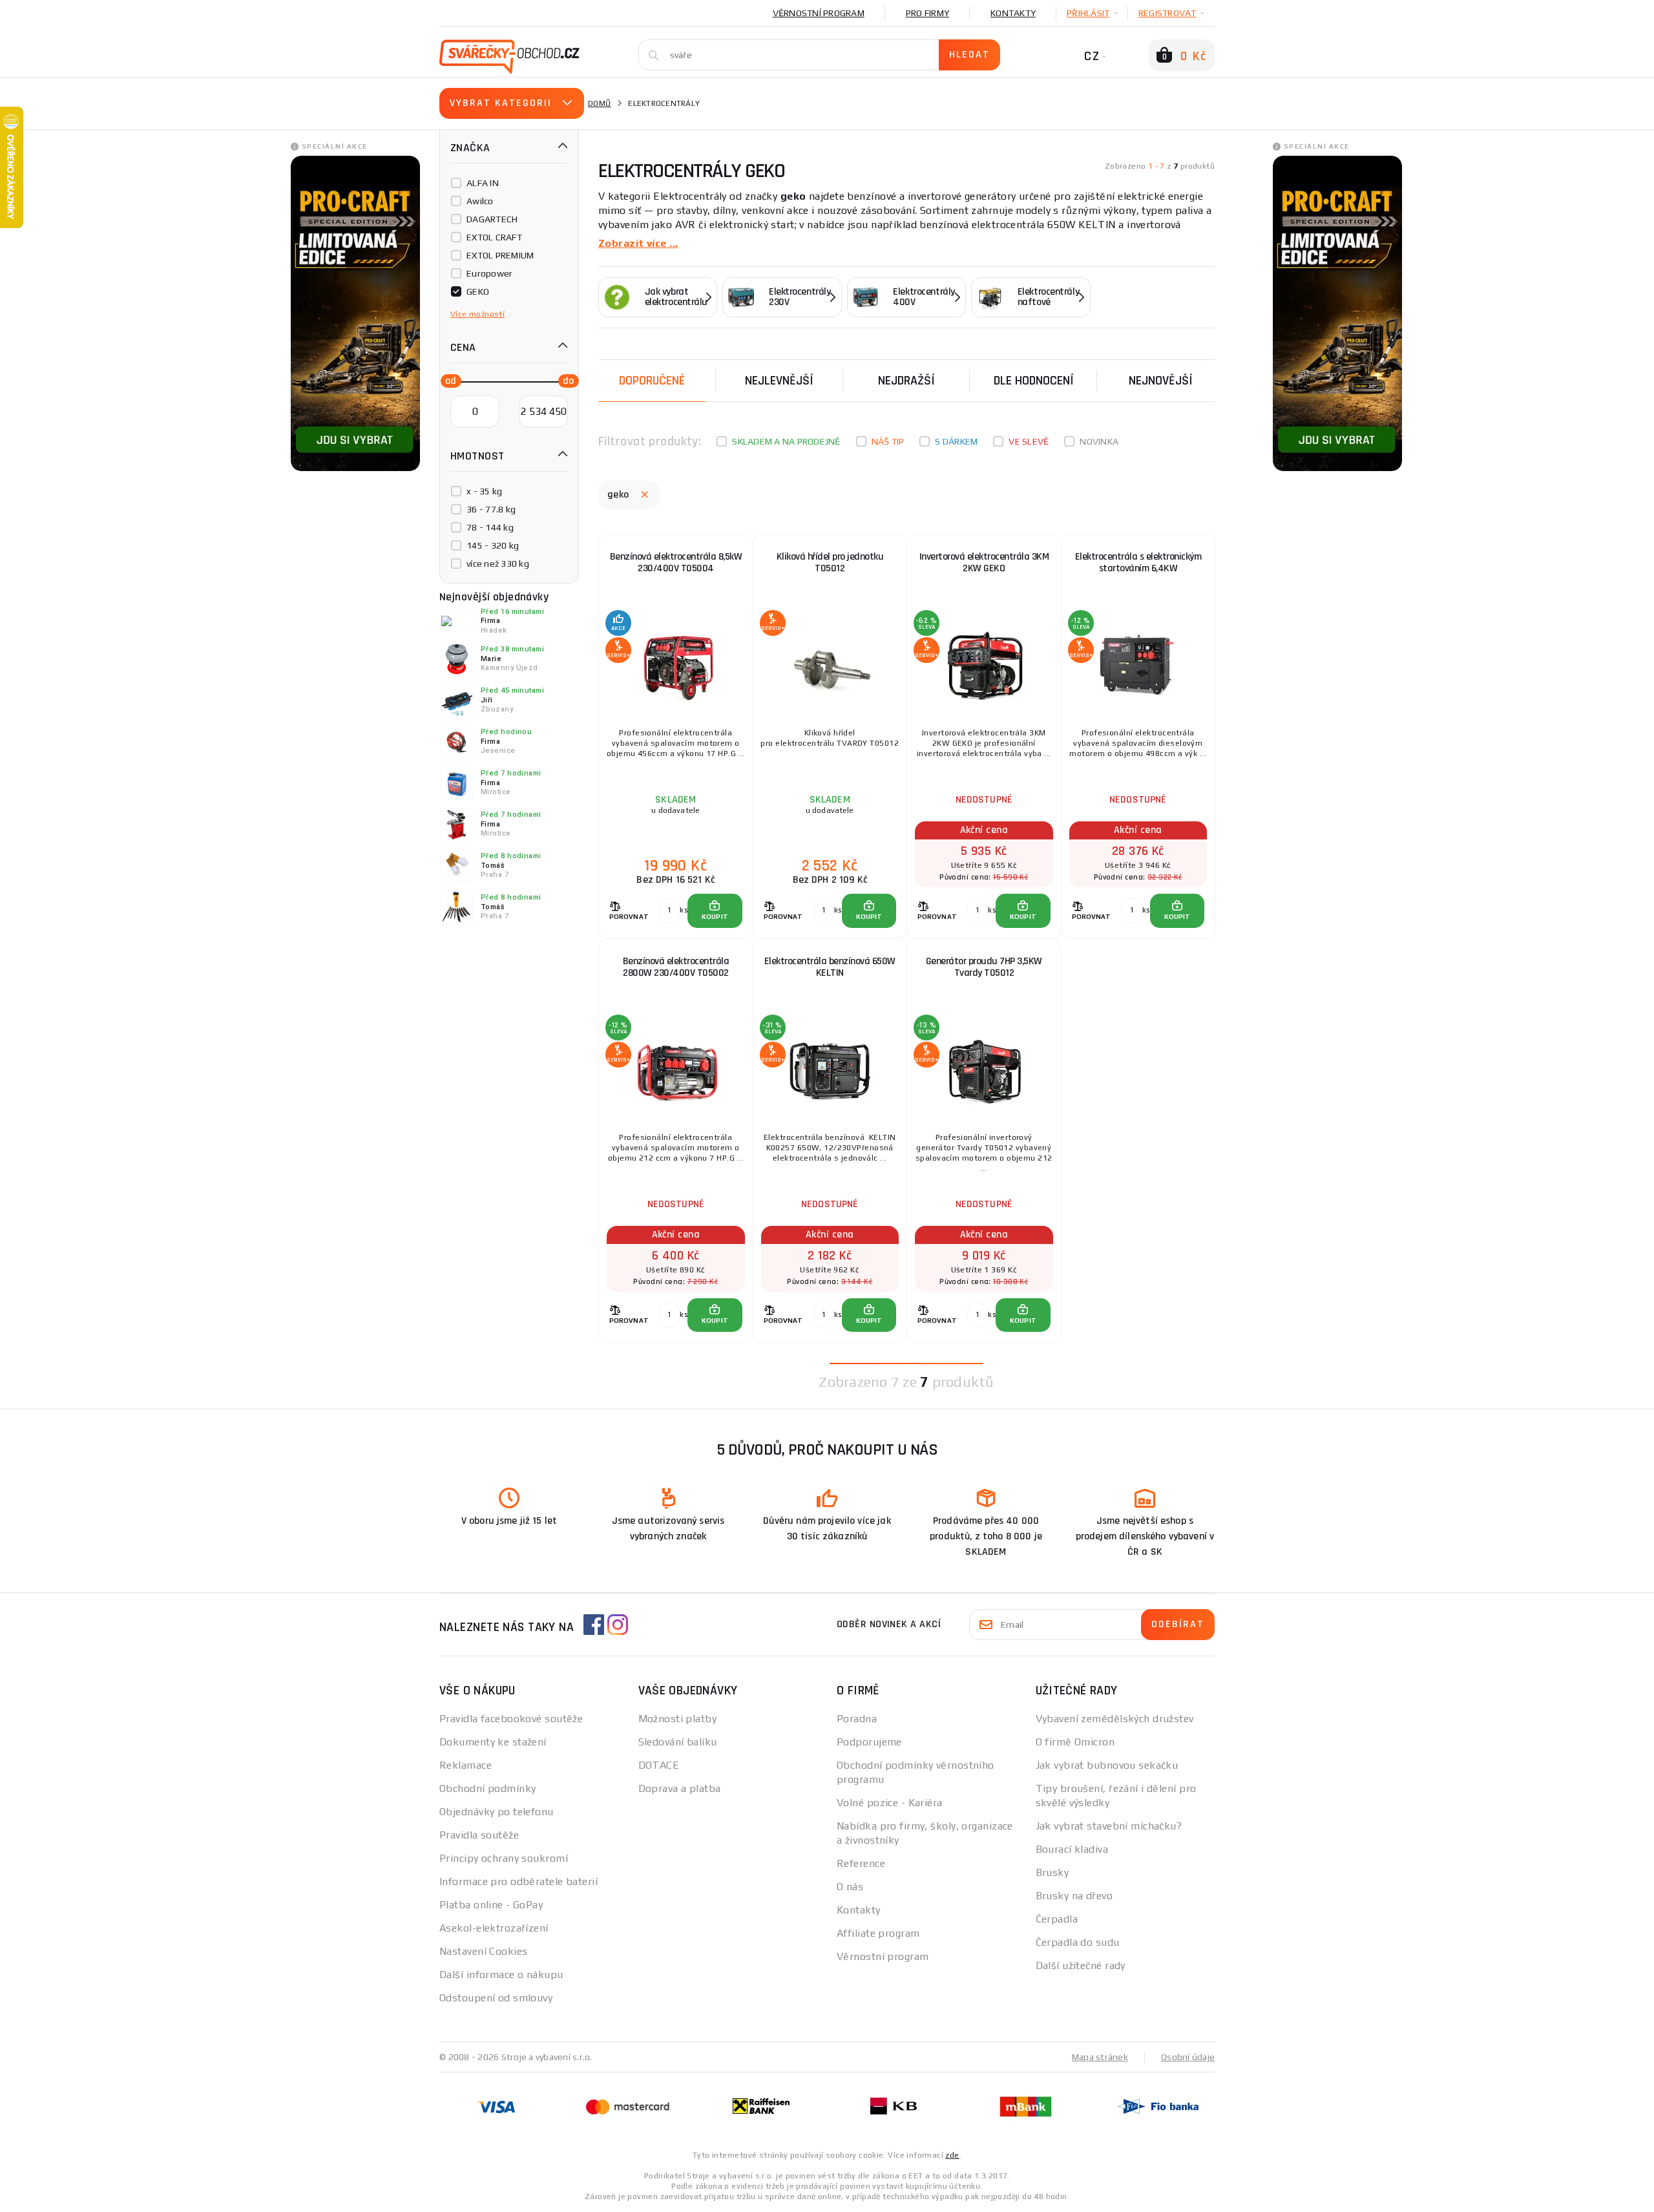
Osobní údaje (1188, 2057)
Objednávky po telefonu (497, 1812)
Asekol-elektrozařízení (494, 1928)
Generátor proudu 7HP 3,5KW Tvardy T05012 (984, 967)
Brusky (1052, 1872)
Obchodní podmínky (487, 1788)
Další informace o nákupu (501, 1975)
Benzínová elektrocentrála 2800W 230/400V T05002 (676, 967)
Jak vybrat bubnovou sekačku (1107, 1765)
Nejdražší (906, 381)
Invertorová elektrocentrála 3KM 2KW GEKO (984, 563)
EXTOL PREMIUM (500, 255)
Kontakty (1013, 13)
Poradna (857, 1719)
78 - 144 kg (490, 527)
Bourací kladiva (1072, 1849)
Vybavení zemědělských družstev (1115, 1719)
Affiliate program (878, 1933)
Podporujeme (869, 1742)
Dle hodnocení (1034, 381)
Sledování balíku (678, 1742)
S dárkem (956, 441)
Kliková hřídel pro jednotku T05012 (830, 563)
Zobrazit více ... (638, 243)
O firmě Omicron (1075, 1742)
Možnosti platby (678, 1719)
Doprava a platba (680, 1788)
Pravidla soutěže (479, 1835)
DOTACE (659, 1765)
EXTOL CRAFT (494, 237)
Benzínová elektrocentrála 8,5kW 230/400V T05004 (676, 563)
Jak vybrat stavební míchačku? (1109, 1826)
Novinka (1099, 441)
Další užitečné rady (1081, 1965)
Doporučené (652, 381)
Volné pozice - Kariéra (890, 1803)
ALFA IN (483, 183)
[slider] (447, 380)
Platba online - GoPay (491, 1905)
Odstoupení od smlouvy (496, 1998)
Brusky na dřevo (1074, 1896)
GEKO (478, 291)
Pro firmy (927, 13)
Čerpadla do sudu (1078, 1942)
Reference (861, 1863)
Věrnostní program (819, 13)
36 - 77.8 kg (491, 509)
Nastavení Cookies (483, 1951)
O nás (850, 1887)
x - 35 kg (484, 491)
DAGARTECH (492, 219)
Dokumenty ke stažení (493, 1742)
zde (952, 2155)
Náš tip (888, 441)
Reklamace (466, 1765)
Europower (489, 273)
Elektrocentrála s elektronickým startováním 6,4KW (1138, 563)
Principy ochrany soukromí (504, 1858)
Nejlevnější (779, 381)
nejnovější (1161, 381)
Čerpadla (1057, 1919)
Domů (600, 103)
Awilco (480, 201)
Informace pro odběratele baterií (518, 1881)
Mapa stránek (1100, 2057)
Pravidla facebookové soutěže (511, 1719)
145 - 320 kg (493, 545)
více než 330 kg (498, 564)
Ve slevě (1029, 441)
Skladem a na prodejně (786, 441)
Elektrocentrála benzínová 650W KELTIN (830, 967)
